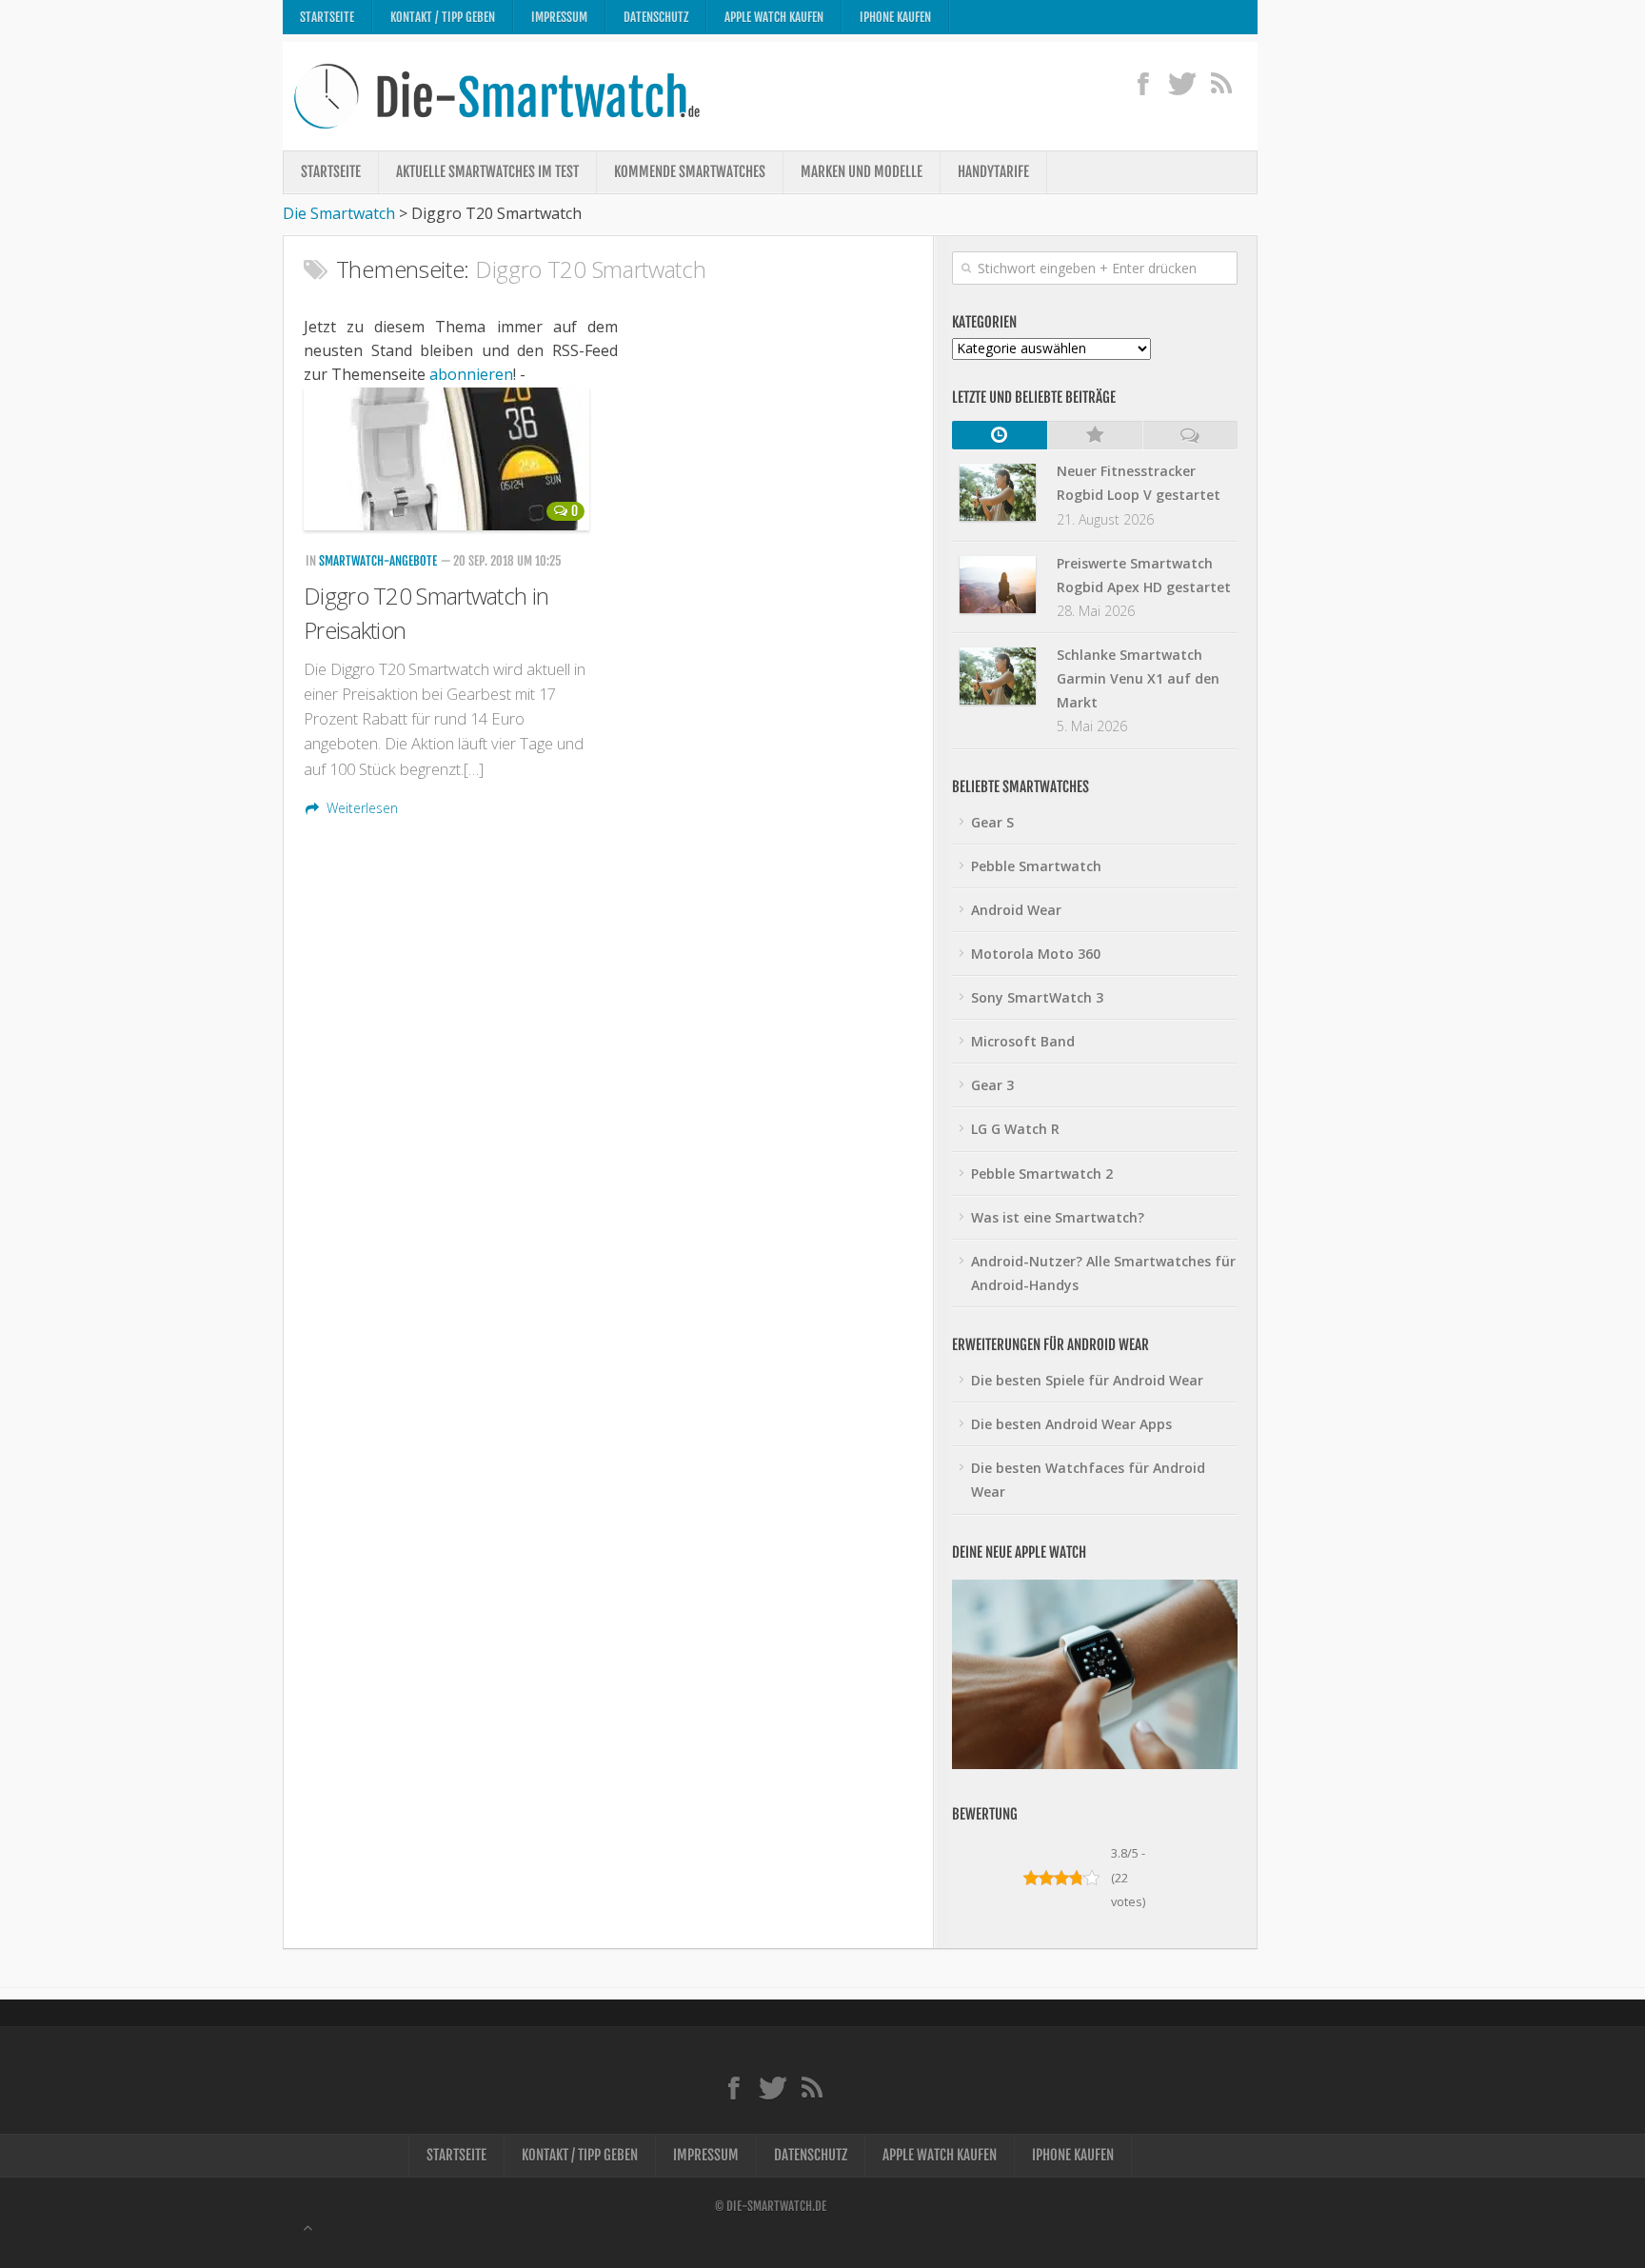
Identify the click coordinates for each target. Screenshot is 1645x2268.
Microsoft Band (1023, 1041)
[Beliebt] (1095, 435)
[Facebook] (1143, 83)
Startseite (327, 17)
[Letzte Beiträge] (1000, 435)
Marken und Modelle (862, 172)
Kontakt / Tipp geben (443, 17)
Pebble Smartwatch (1036, 866)
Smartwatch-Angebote (378, 561)
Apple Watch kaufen (774, 17)
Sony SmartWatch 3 (1037, 997)
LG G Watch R (1015, 1129)
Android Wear (1016, 910)
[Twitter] (1182, 83)
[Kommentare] (1190, 435)
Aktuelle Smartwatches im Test (487, 172)
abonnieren (471, 374)
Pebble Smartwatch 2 (1042, 1174)
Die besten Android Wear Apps (1071, 1424)
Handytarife (993, 172)
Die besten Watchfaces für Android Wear (1088, 1480)
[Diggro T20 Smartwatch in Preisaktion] (449, 459)
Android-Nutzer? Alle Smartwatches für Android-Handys (1103, 1273)
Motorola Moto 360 (1036, 954)
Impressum (559, 17)
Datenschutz (656, 17)
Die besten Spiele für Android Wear (1087, 1380)
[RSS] (1221, 83)
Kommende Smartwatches (690, 172)
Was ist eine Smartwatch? (1058, 1217)
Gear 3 (992, 1085)
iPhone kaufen (895, 17)
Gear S (992, 822)
